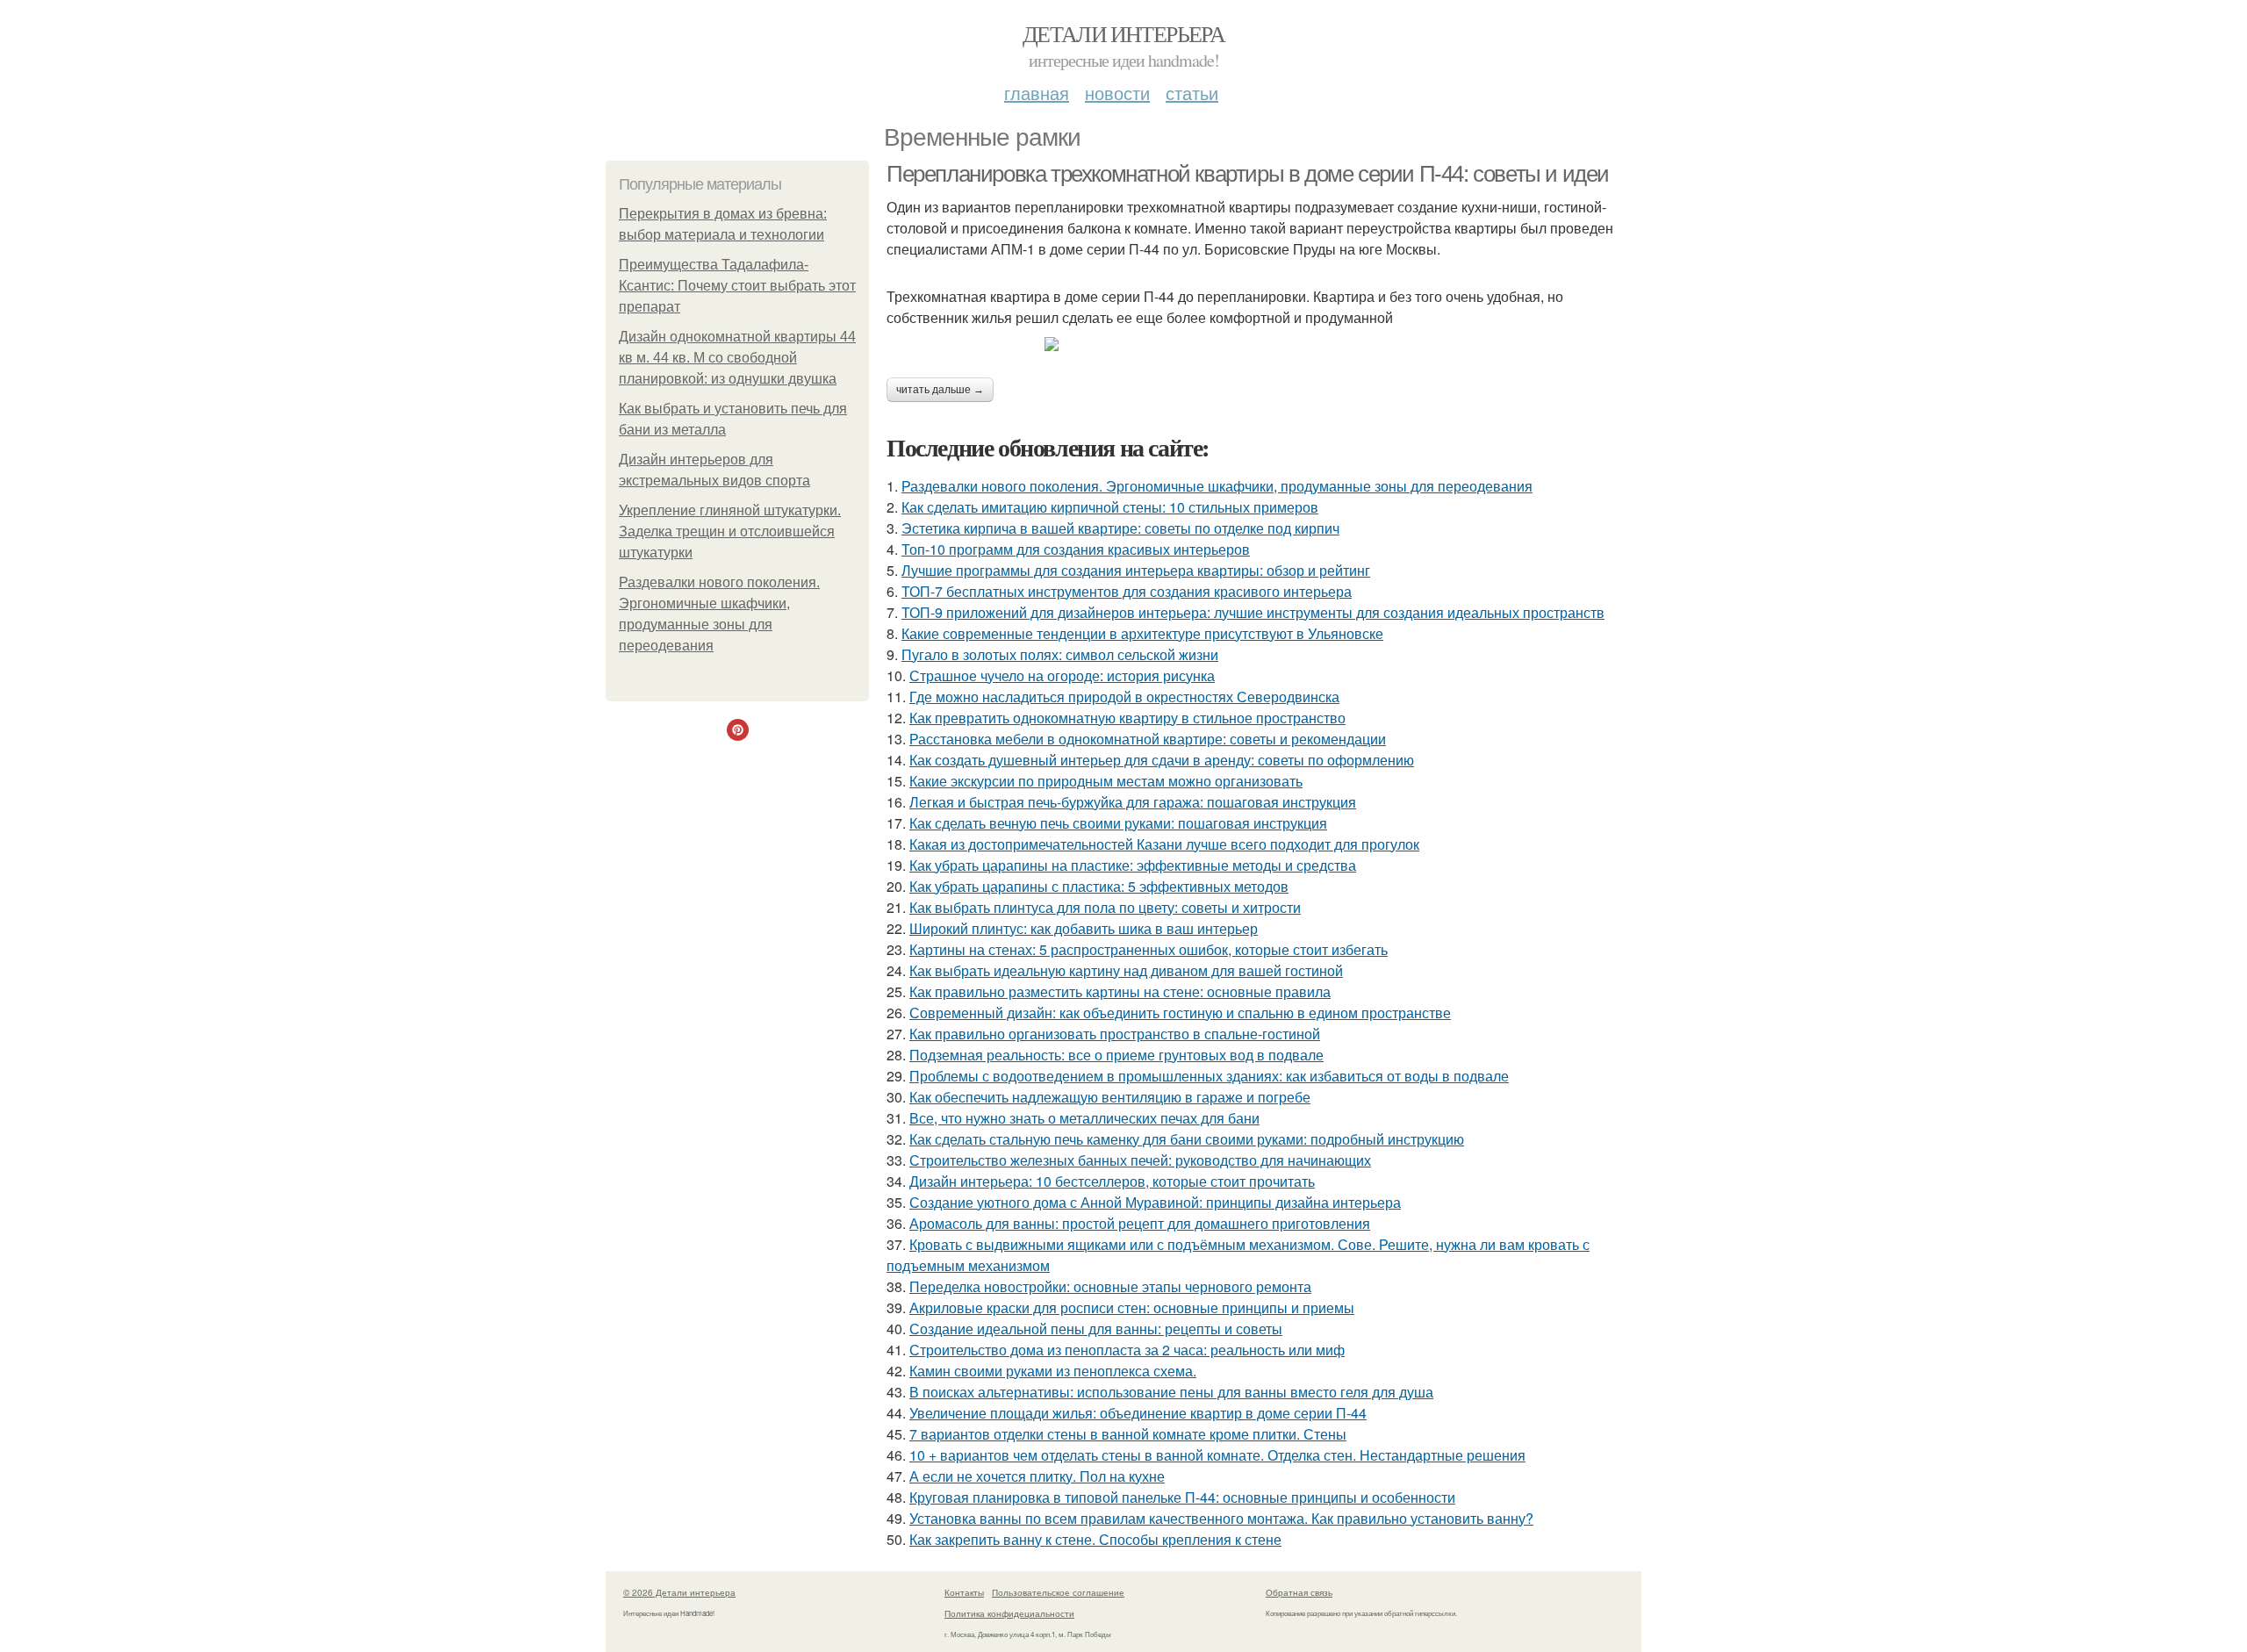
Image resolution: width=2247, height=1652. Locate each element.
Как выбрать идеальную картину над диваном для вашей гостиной (1126, 970)
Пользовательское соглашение (1058, 1592)
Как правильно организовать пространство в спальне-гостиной (1115, 1034)
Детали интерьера (1123, 33)
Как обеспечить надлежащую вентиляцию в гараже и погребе (1110, 1097)
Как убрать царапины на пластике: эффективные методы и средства (1133, 865)
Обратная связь (1299, 1592)
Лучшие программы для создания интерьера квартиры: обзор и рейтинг (1136, 570)
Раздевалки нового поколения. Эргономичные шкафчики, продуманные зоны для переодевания (1217, 486)
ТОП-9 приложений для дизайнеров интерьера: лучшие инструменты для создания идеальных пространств (1253, 612)
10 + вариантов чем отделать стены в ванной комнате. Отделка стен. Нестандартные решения (1217, 1455)
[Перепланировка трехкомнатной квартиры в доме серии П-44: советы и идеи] (1264, 344)
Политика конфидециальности (1009, 1613)
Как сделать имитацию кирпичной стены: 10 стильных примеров (1110, 507)
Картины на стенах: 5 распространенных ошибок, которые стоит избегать (1149, 949)
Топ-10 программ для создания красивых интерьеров (1076, 549)
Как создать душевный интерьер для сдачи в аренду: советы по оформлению (1162, 760)
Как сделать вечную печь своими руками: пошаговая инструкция (1118, 823)
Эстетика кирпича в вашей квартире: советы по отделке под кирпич (1120, 528)
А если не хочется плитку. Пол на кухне (1037, 1476)
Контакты (964, 1592)
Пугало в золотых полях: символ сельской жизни (1060, 654)
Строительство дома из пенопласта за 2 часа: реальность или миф (1127, 1350)
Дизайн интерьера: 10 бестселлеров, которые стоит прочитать (1112, 1181)
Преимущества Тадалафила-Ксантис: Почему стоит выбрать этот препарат (737, 286)
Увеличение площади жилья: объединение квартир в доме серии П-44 (1138, 1413)
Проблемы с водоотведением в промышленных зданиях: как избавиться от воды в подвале (1209, 1076)
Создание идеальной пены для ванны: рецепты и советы (1096, 1329)
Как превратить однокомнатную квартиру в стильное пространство (1127, 718)
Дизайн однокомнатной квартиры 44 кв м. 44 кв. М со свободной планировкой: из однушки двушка (737, 358)
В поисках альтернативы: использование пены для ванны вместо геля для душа (1171, 1392)
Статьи (1192, 93)
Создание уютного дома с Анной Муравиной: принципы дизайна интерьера (1155, 1202)
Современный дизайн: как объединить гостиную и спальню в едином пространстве (1180, 1013)
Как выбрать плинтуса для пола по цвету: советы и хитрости (1105, 907)
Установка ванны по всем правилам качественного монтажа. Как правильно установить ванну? (1221, 1518)
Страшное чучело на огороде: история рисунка (1062, 675)
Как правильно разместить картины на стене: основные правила (1120, 991)
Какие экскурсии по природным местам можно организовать (1106, 781)
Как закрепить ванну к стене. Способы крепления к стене (1095, 1539)
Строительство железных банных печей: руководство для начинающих (1140, 1160)
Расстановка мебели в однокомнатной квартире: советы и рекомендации (1148, 739)
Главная (1037, 93)
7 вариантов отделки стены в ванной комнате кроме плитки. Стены (1128, 1434)
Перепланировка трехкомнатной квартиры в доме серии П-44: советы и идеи (1248, 174)
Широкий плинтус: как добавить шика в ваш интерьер (1084, 928)
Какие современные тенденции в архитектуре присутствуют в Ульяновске (1142, 633)
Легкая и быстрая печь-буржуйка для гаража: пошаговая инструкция (1133, 802)
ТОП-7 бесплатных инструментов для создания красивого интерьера (1127, 591)
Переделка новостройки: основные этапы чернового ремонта (1110, 1286)
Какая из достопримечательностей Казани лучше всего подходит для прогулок (1164, 844)
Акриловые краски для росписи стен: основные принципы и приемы (1132, 1307)
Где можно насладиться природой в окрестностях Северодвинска (1124, 697)
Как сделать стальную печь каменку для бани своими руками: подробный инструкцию (1187, 1139)
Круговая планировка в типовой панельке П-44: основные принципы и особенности (1182, 1497)
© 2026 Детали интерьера (679, 1592)
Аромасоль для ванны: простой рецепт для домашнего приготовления (1140, 1223)
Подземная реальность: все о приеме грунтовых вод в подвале (1116, 1055)
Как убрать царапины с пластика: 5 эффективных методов (1099, 886)
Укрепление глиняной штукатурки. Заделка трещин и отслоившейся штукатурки (730, 532)
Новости (1117, 93)
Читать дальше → (940, 390)
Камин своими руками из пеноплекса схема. (1053, 1371)
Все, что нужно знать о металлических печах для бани (1084, 1118)
